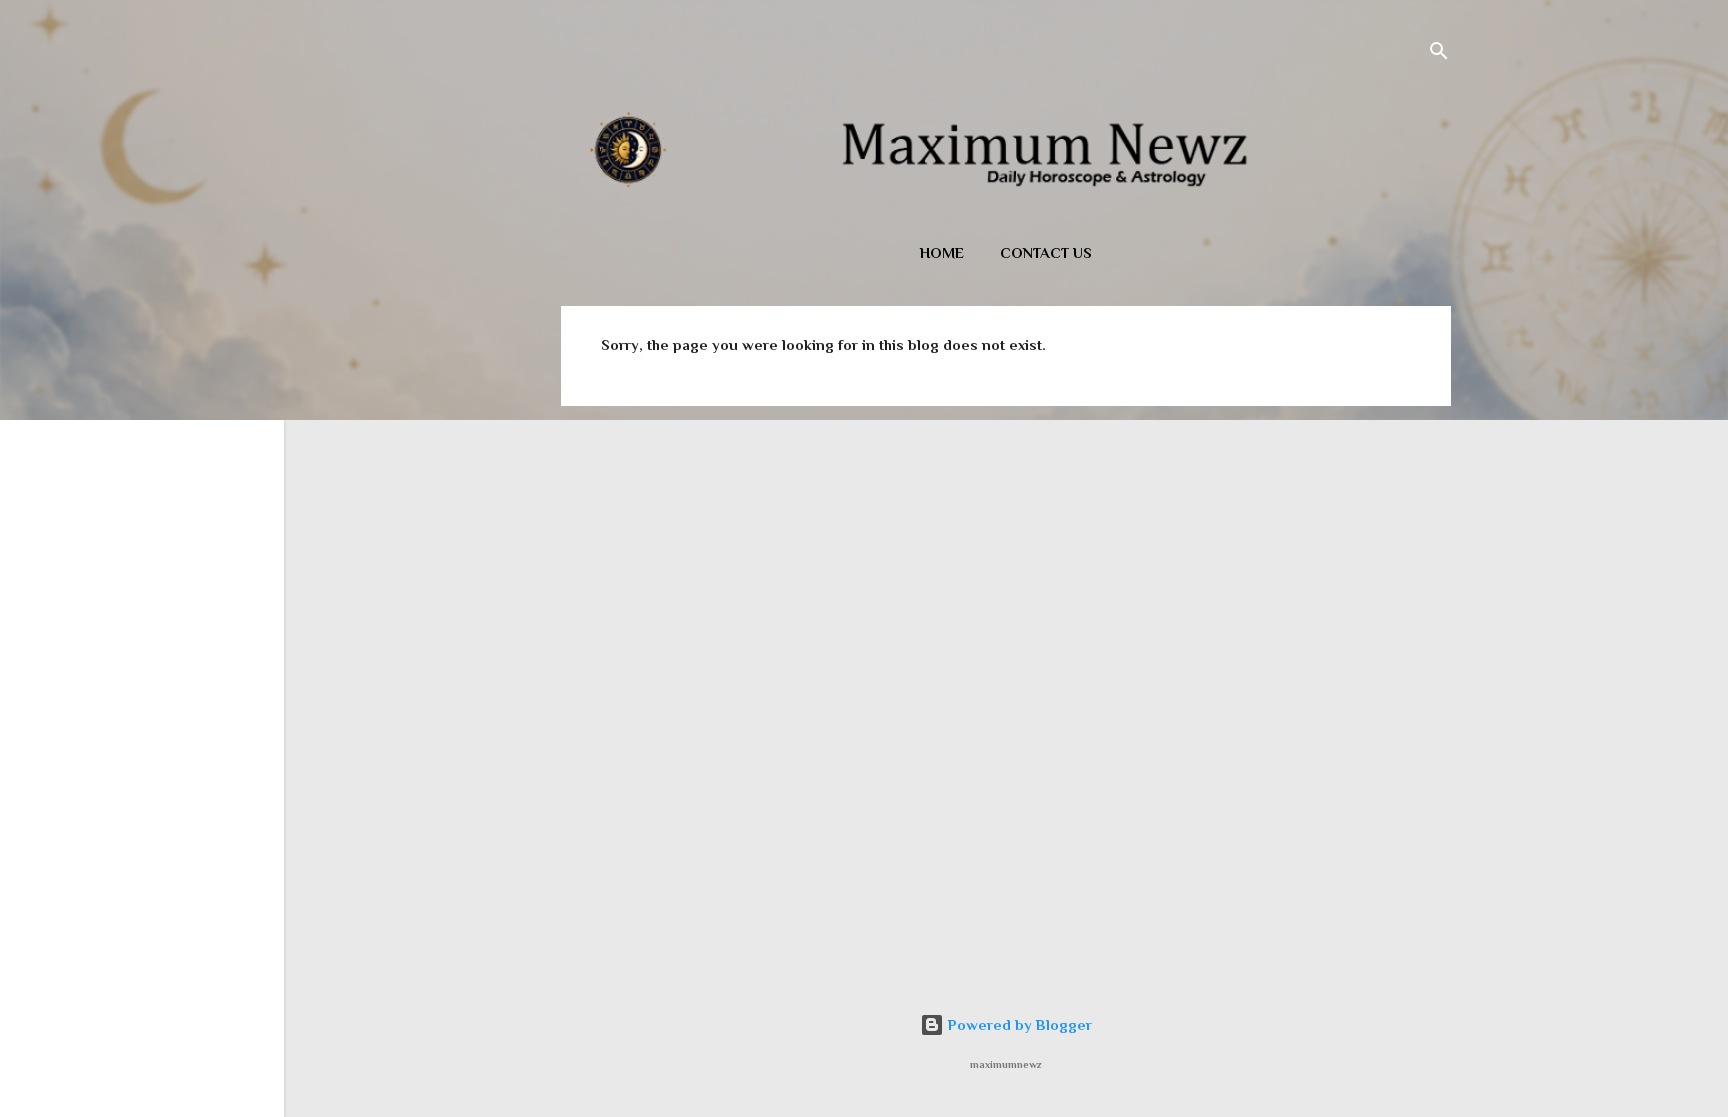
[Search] (1439, 54)
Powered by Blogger (1018, 1024)
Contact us (1046, 252)
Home (942, 252)
